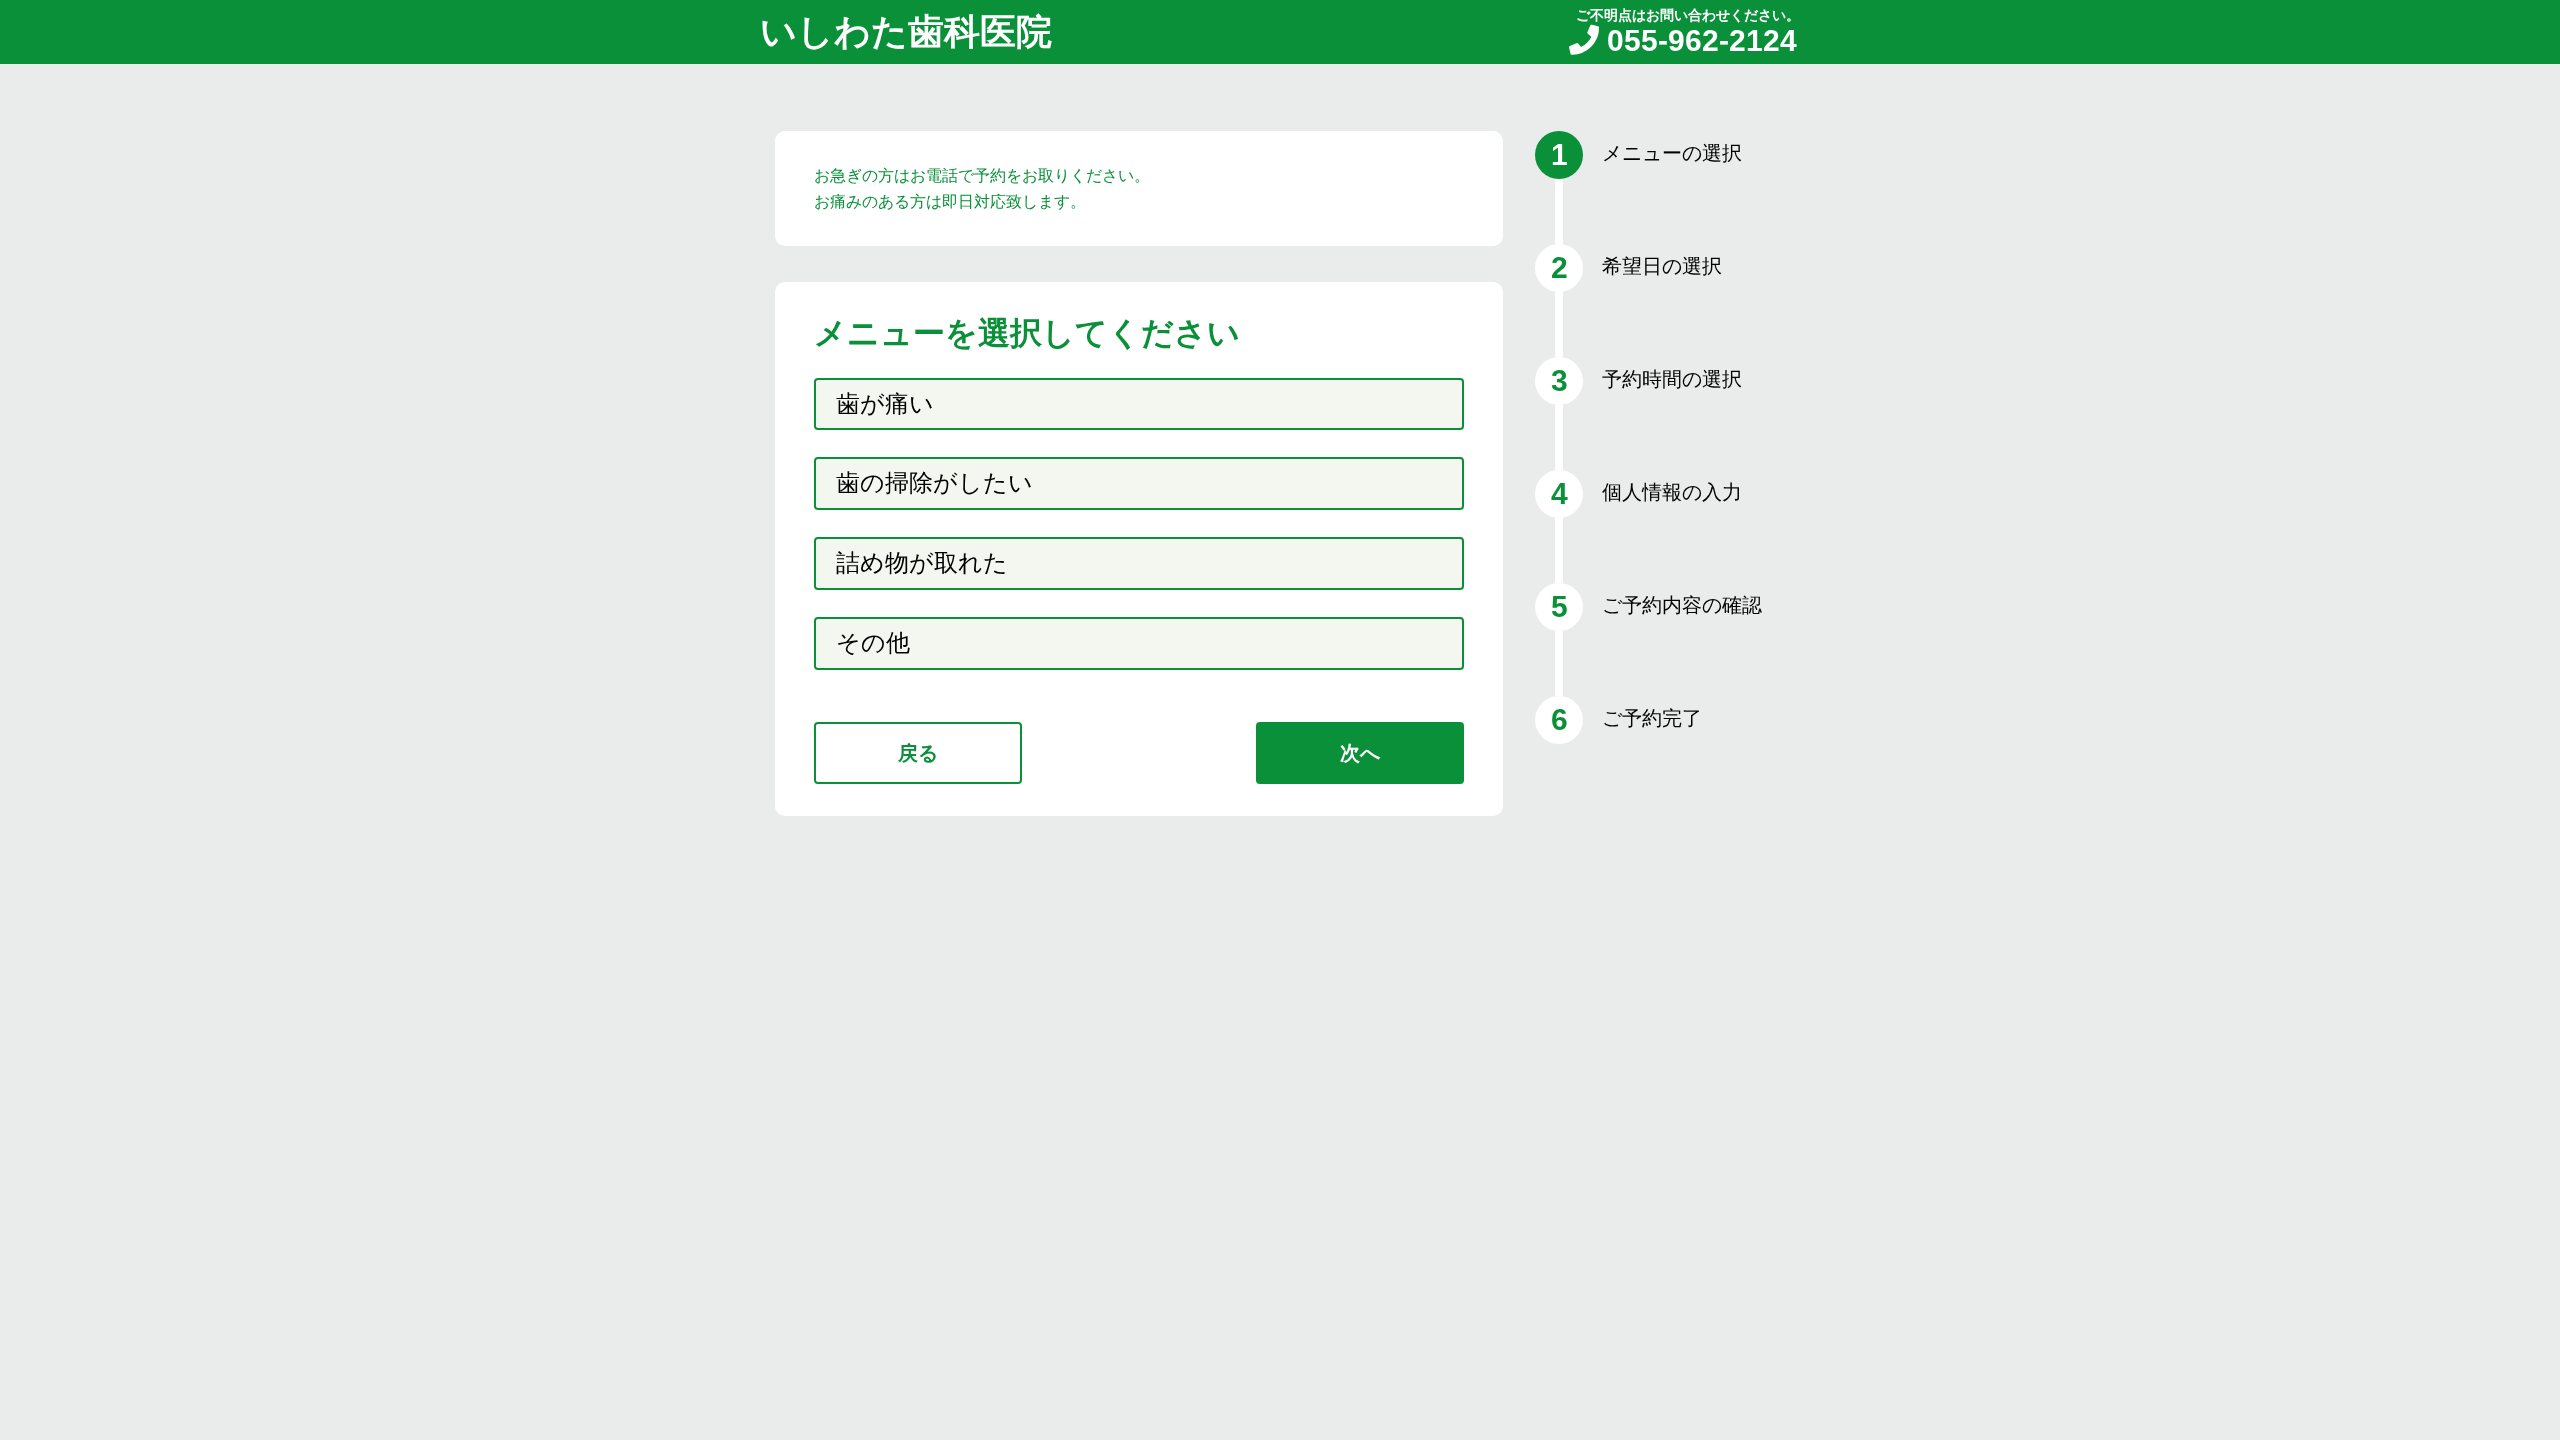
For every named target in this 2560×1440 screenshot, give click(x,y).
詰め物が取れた (922, 562)
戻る (918, 753)
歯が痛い (885, 403)
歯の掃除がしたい (934, 482)
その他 (873, 642)
